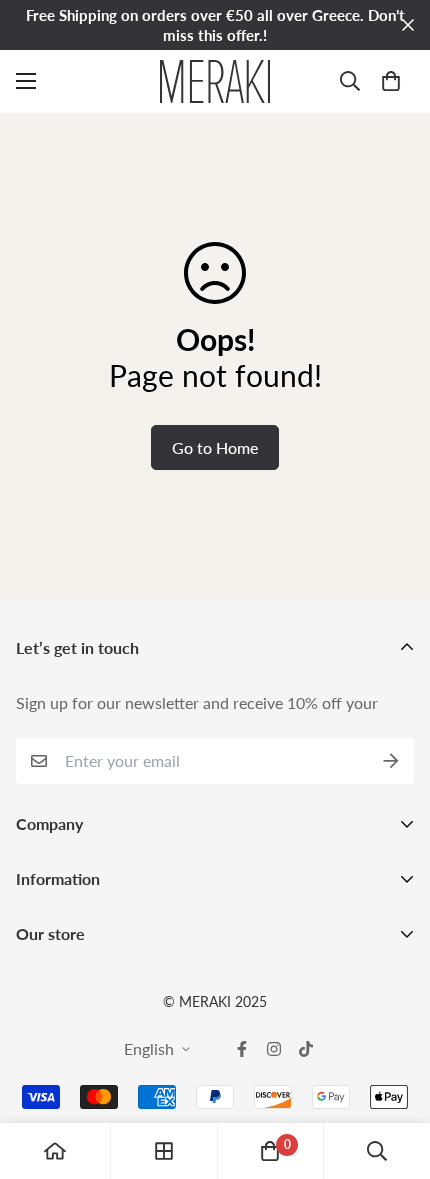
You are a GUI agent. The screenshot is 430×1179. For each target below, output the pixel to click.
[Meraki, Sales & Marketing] (215, 81)
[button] (391, 81)
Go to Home (215, 447)
